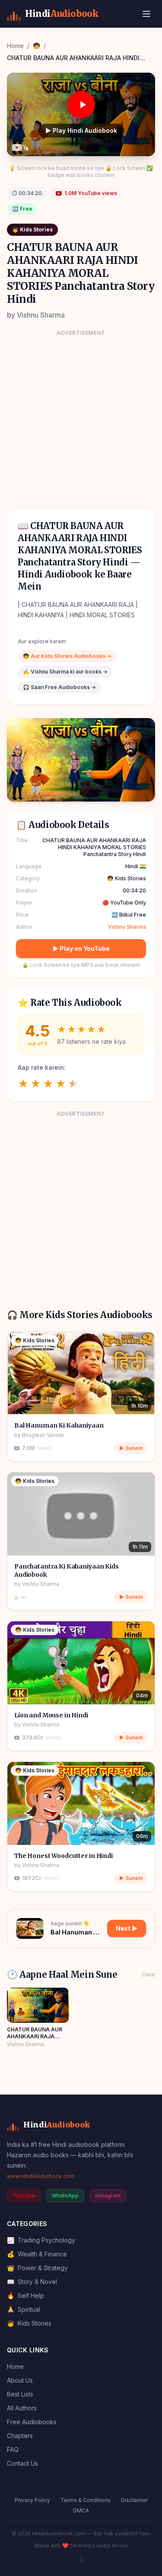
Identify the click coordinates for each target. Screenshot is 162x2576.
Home (15, 46)
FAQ (13, 2449)
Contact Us (22, 2463)
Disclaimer (134, 2500)
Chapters (20, 2436)
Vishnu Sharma (41, 315)
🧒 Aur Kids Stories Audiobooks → (67, 656)
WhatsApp (65, 2196)
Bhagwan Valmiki (43, 1435)
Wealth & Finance (37, 2254)
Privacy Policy (32, 2500)
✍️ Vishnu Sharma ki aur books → (65, 672)
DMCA (81, 2510)
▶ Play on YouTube (81, 948)
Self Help (25, 2295)
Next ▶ (127, 1928)
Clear (148, 1975)
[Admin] (81, 2559)
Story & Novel (32, 2282)
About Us (20, 2380)
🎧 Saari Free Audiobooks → (59, 687)
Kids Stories (29, 2323)
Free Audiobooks (32, 2422)
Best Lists (20, 2394)
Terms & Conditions (86, 2500)
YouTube (24, 2196)
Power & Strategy (37, 2268)
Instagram (108, 2196)
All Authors (22, 2408)
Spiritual (24, 2309)
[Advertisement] (81, 419)
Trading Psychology (41, 2240)
